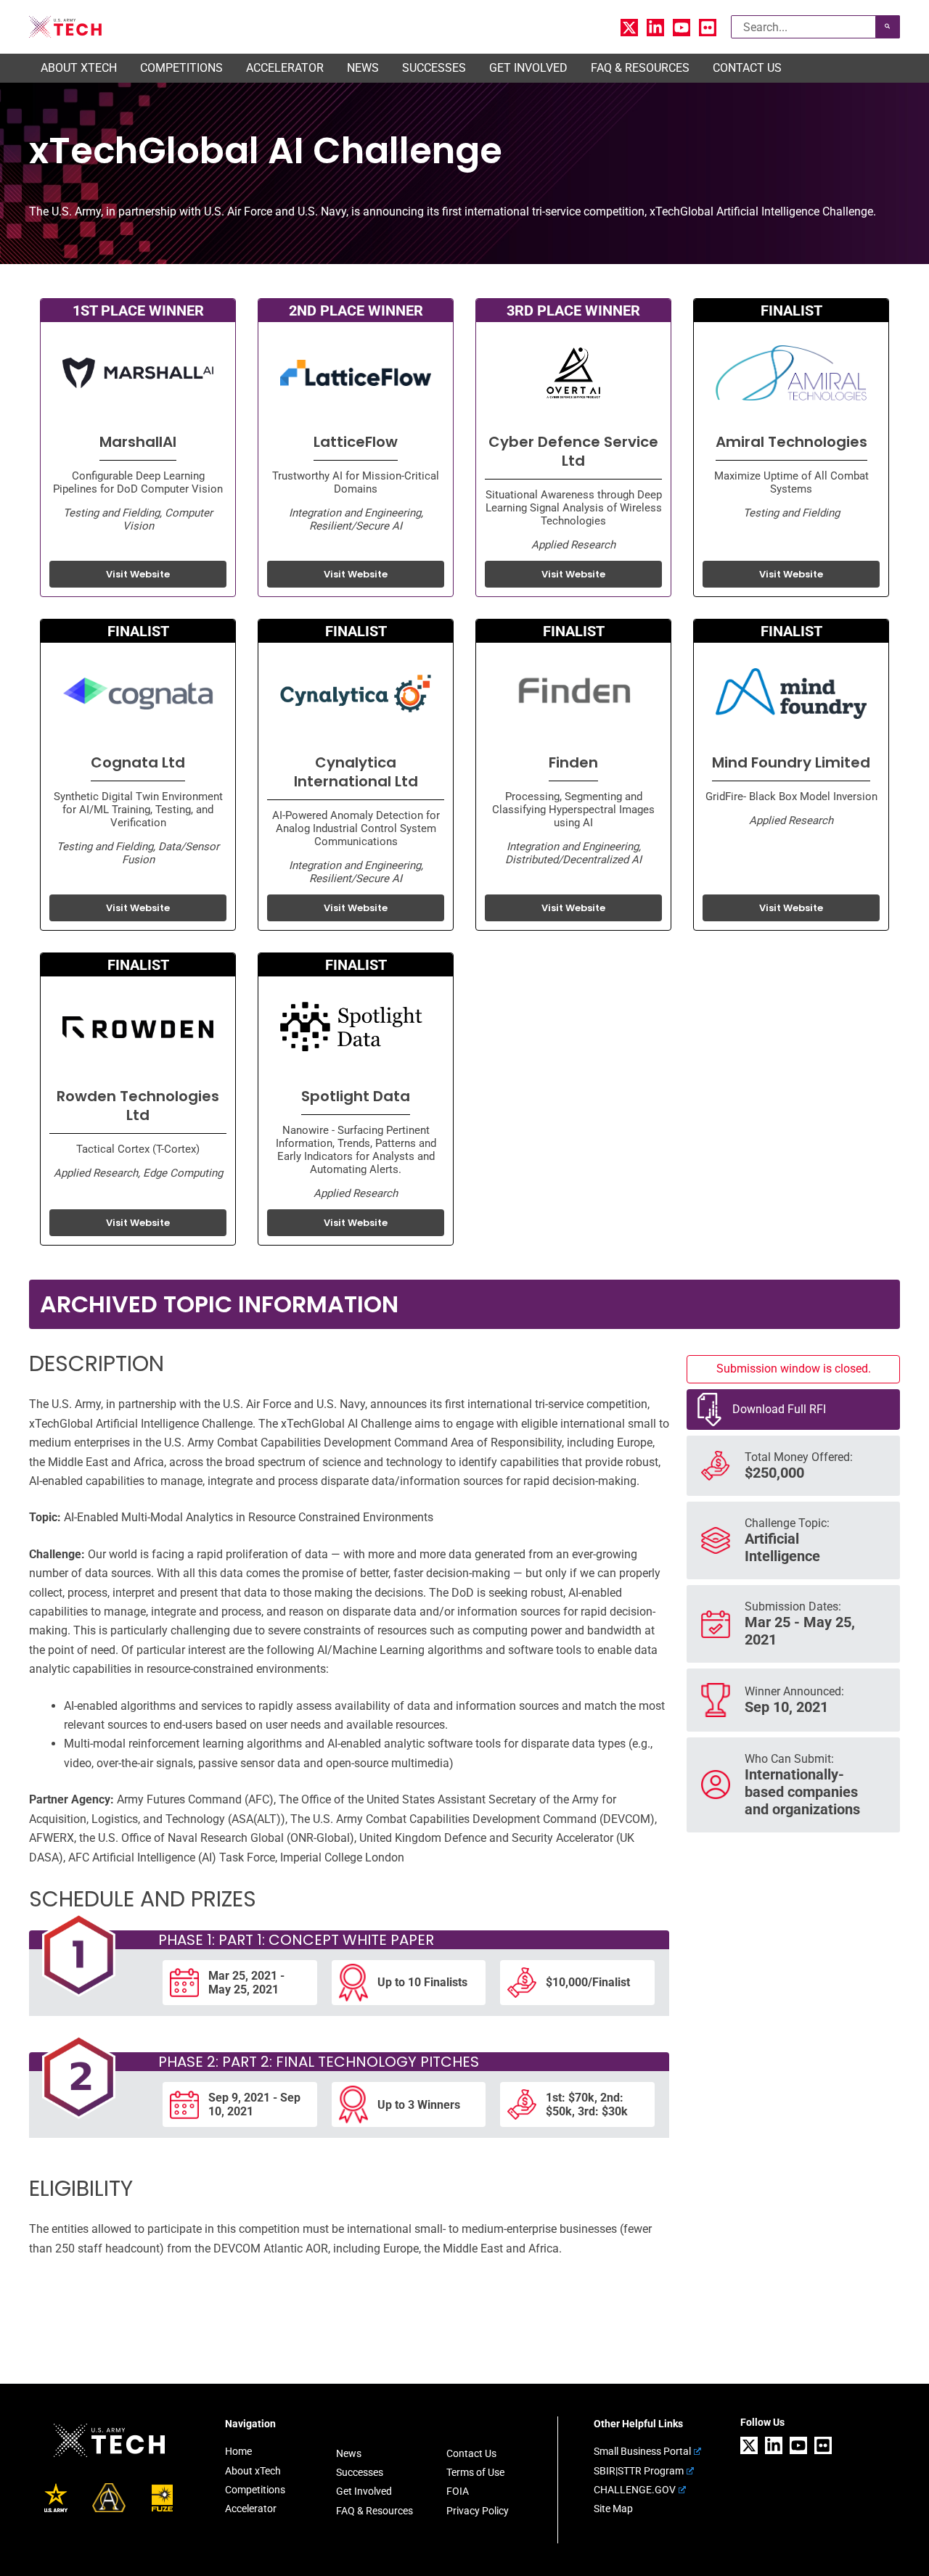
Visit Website (138, 574)
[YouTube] (682, 28)
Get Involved (364, 2491)
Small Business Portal (642, 2451)
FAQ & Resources (375, 2511)
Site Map (613, 2509)
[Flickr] (708, 28)
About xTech (253, 2471)
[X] (629, 28)
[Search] (888, 27)
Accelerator (251, 2509)
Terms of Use (475, 2472)
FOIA (458, 2491)
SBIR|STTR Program (639, 2471)
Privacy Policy (478, 2511)
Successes (360, 2472)
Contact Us (471, 2453)
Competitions (255, 2490)
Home (238, 2451)
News (349, 2453)
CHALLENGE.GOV (635, 2490)
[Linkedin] (655, 28)
